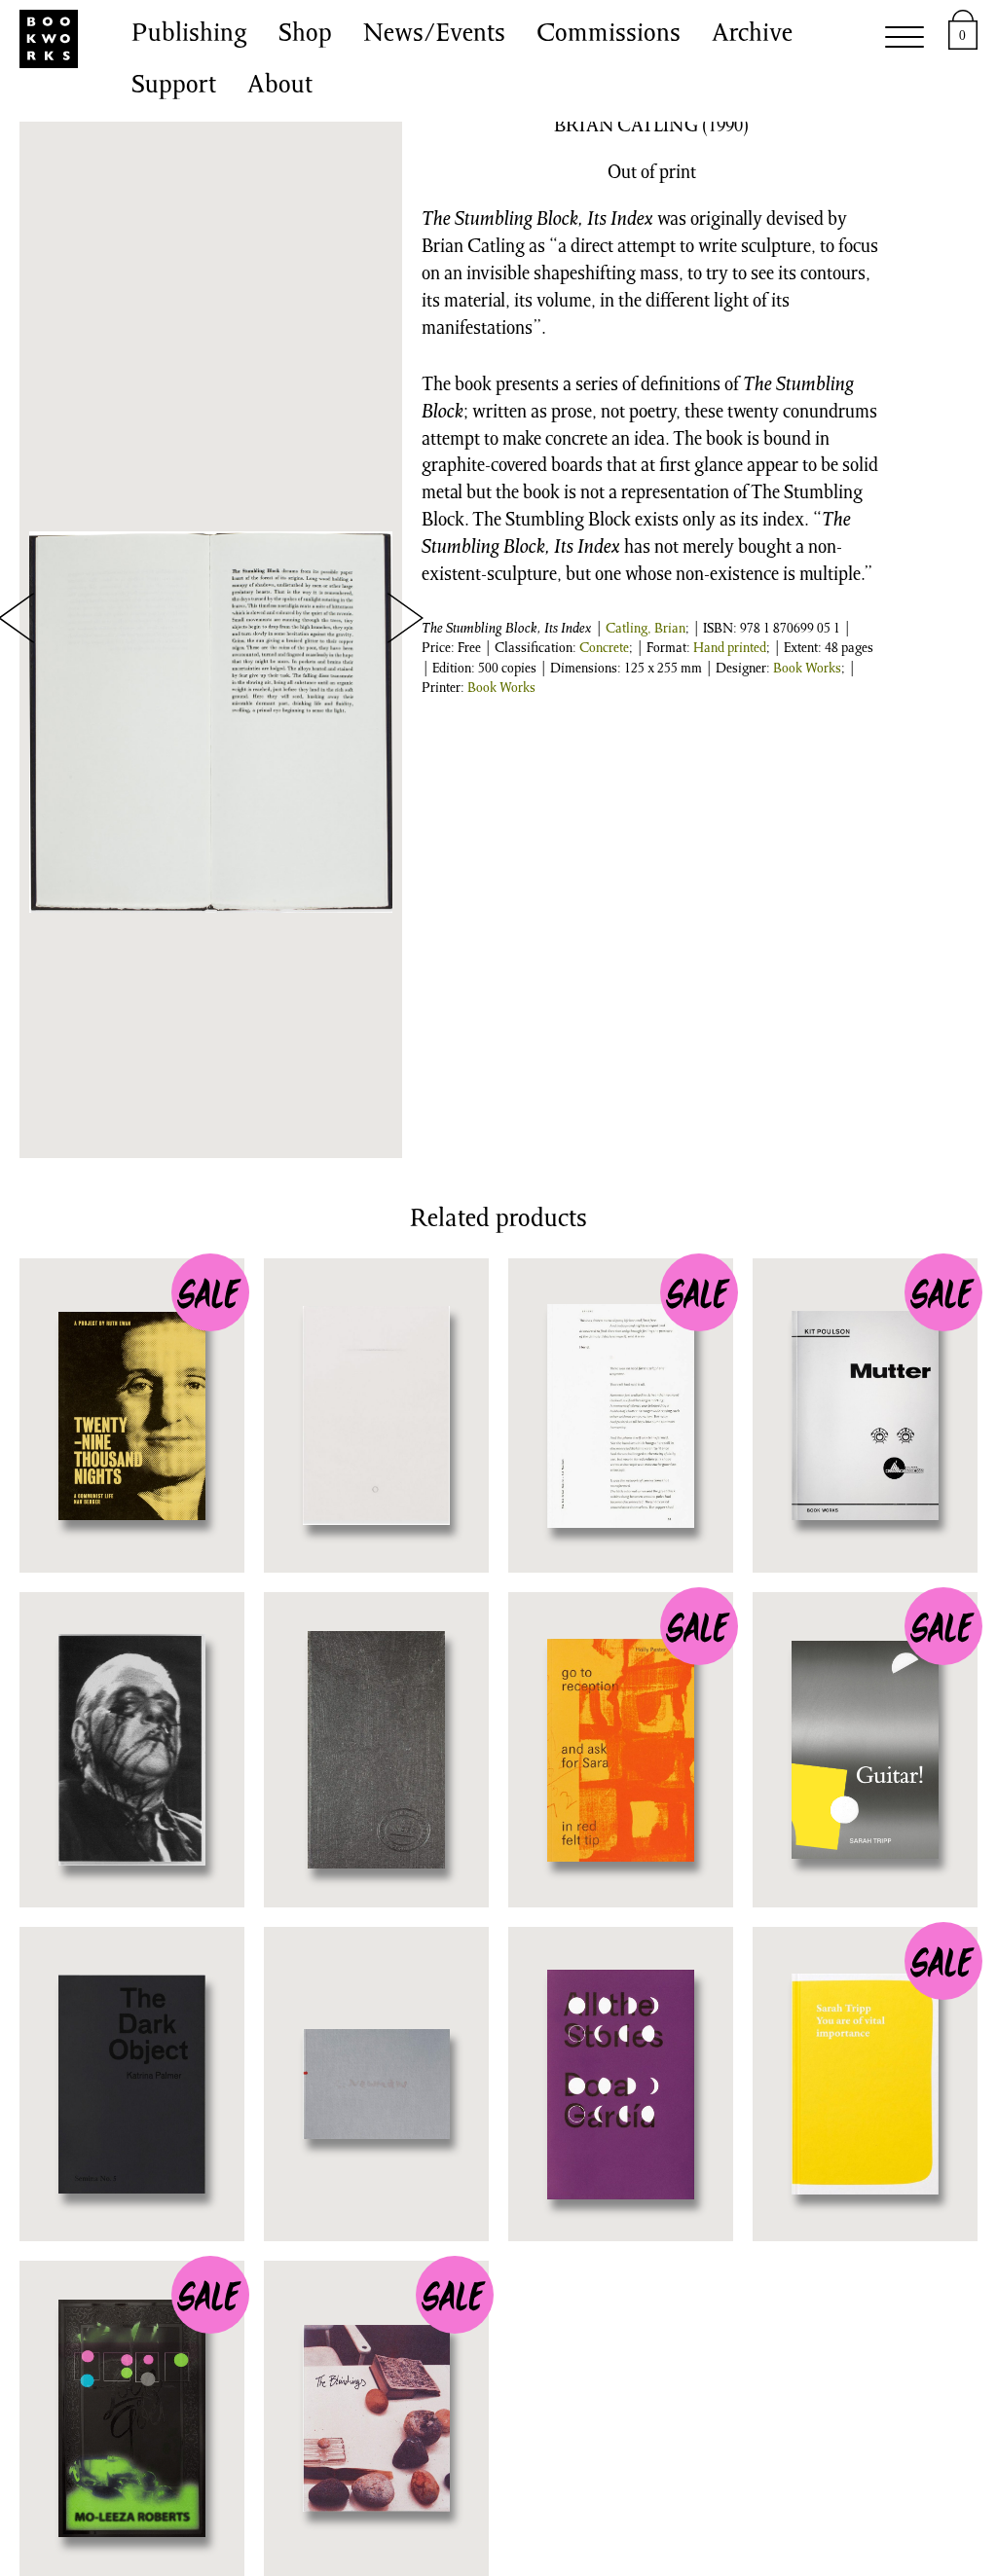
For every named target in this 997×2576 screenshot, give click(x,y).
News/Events (434, 35)
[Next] (405, 618)
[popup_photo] (211, 722)
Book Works (807, 670)
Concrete (604, 649)
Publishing (189, 35)
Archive (752, 35)
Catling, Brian (646, 630)
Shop (305, 35)
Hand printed (730, 649)
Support (174, 87)
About (280, 87)
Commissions (609, 35)
